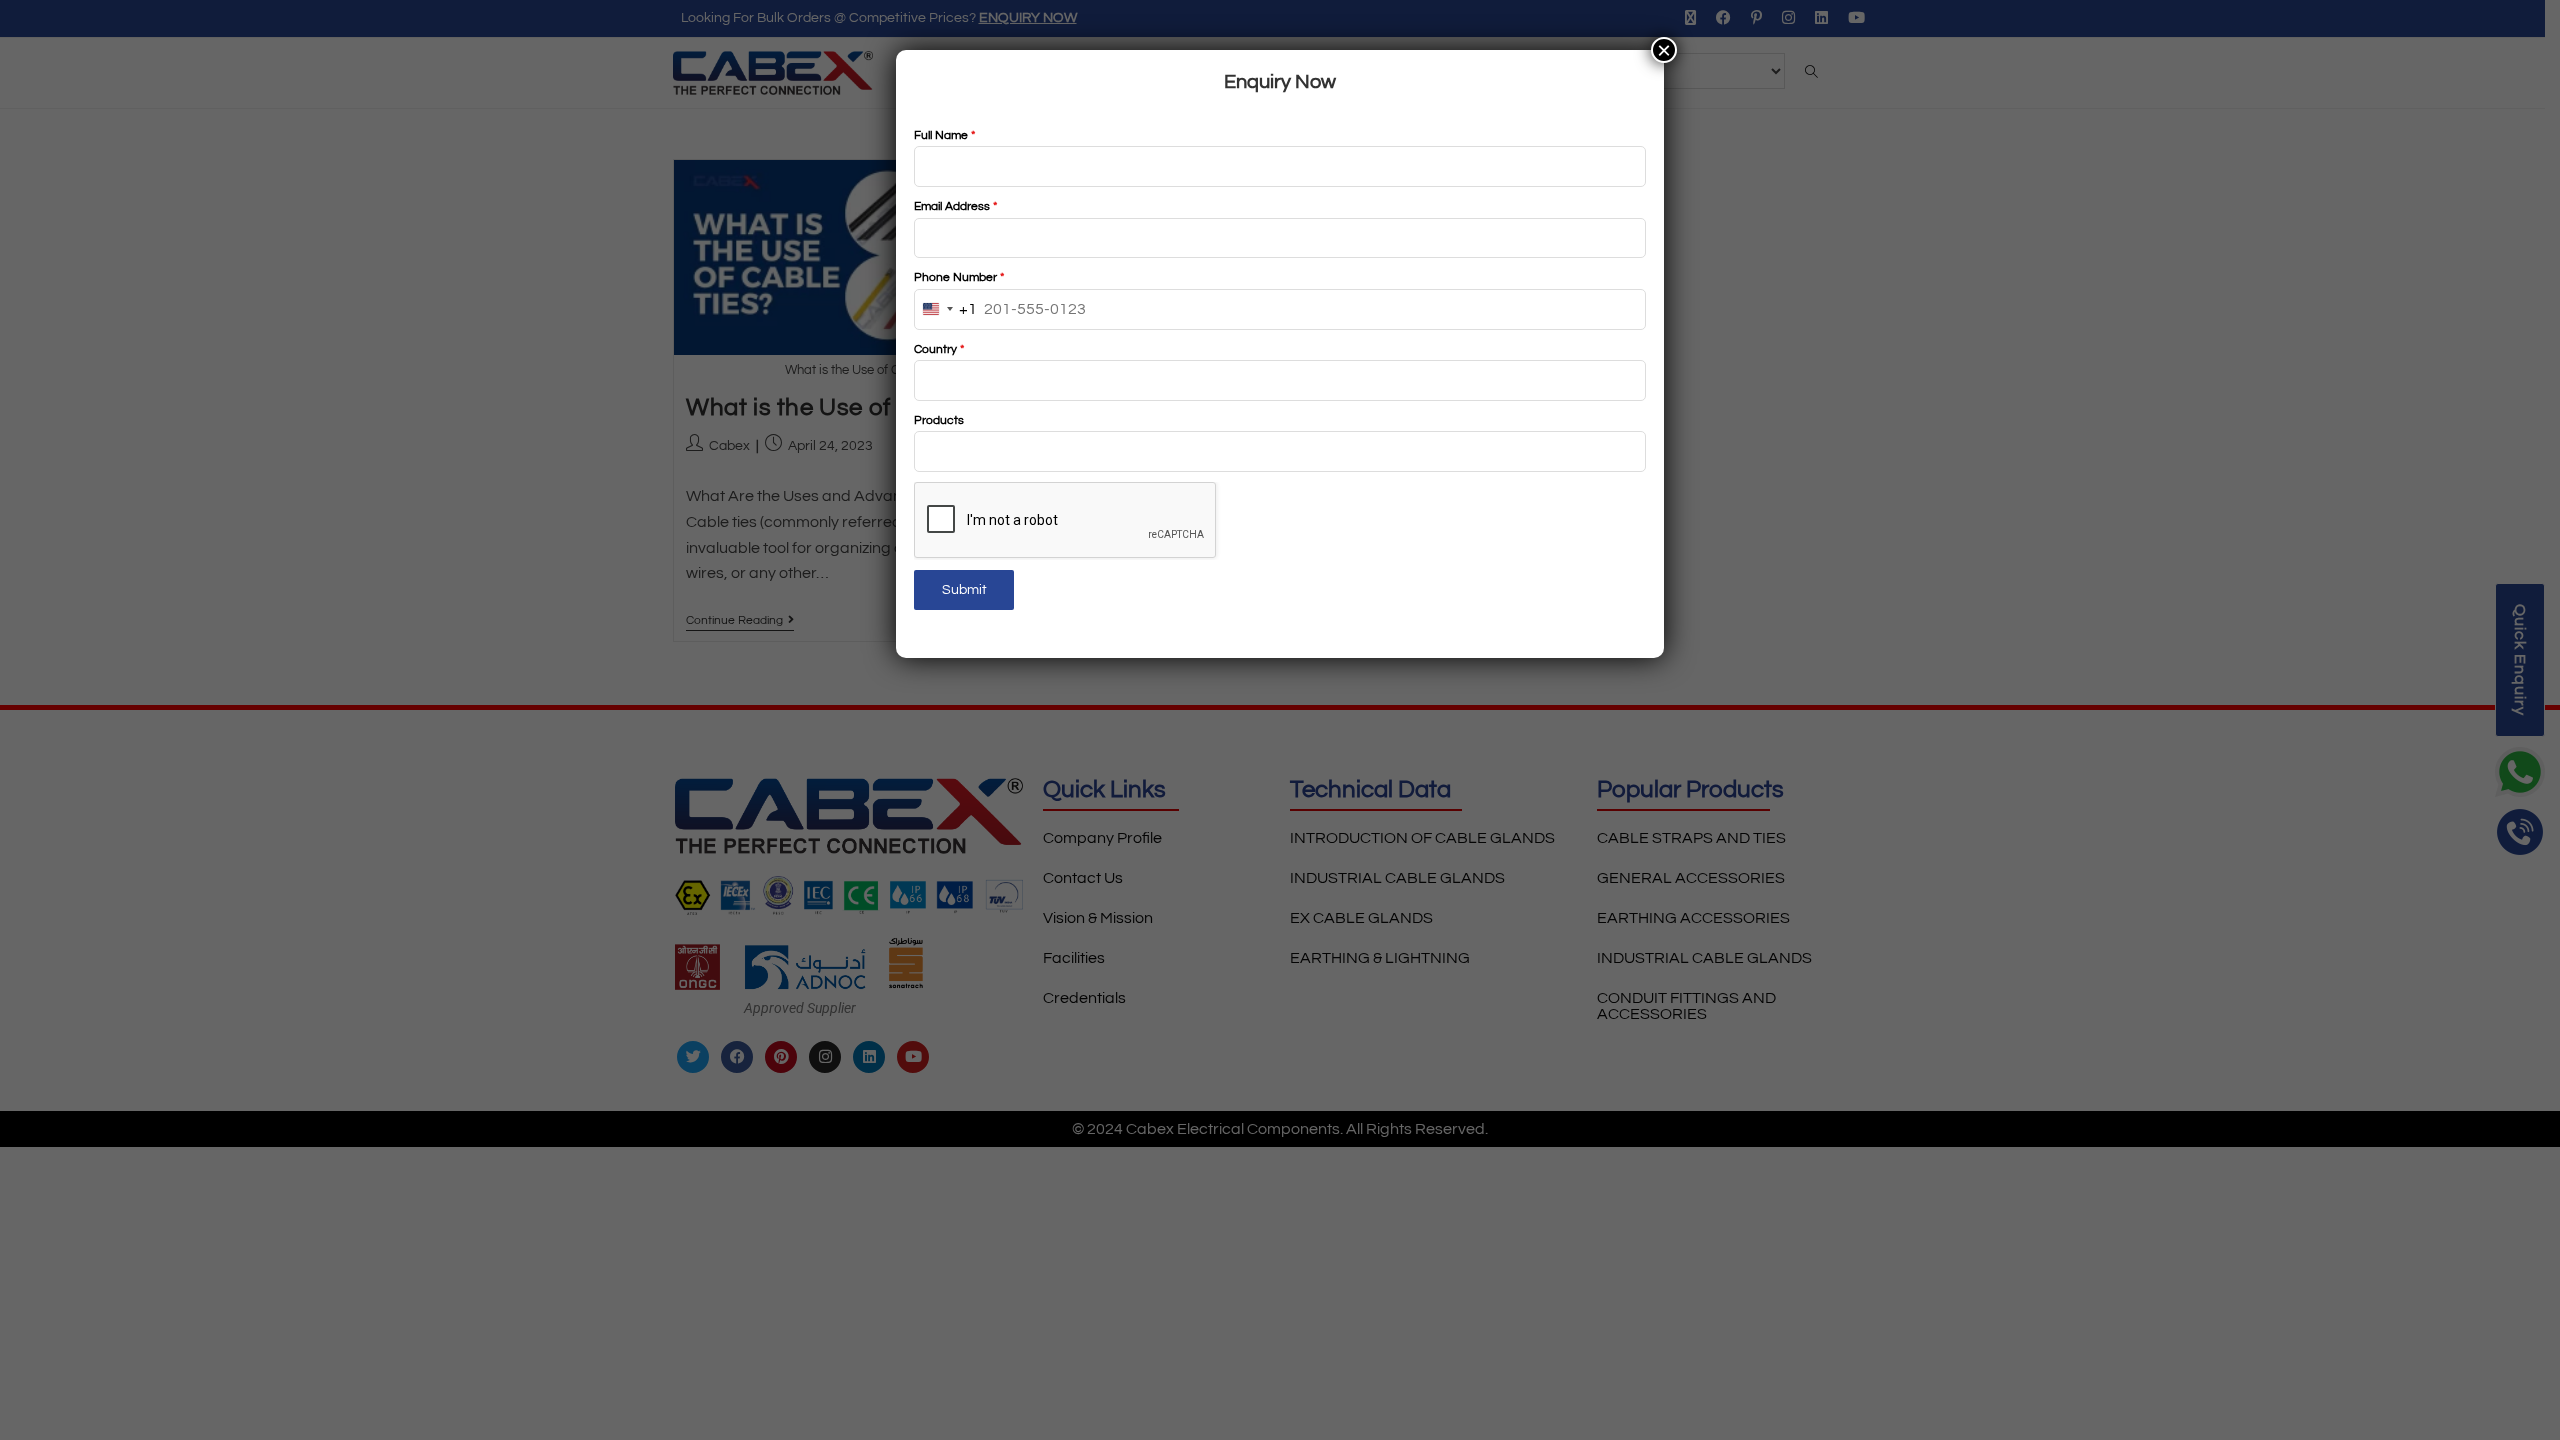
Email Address (955, 206)
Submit (964, 590)
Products (939, 420)
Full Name (944, 135)
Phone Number (959, 277)
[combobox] (946, 309)
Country (939, 349)
